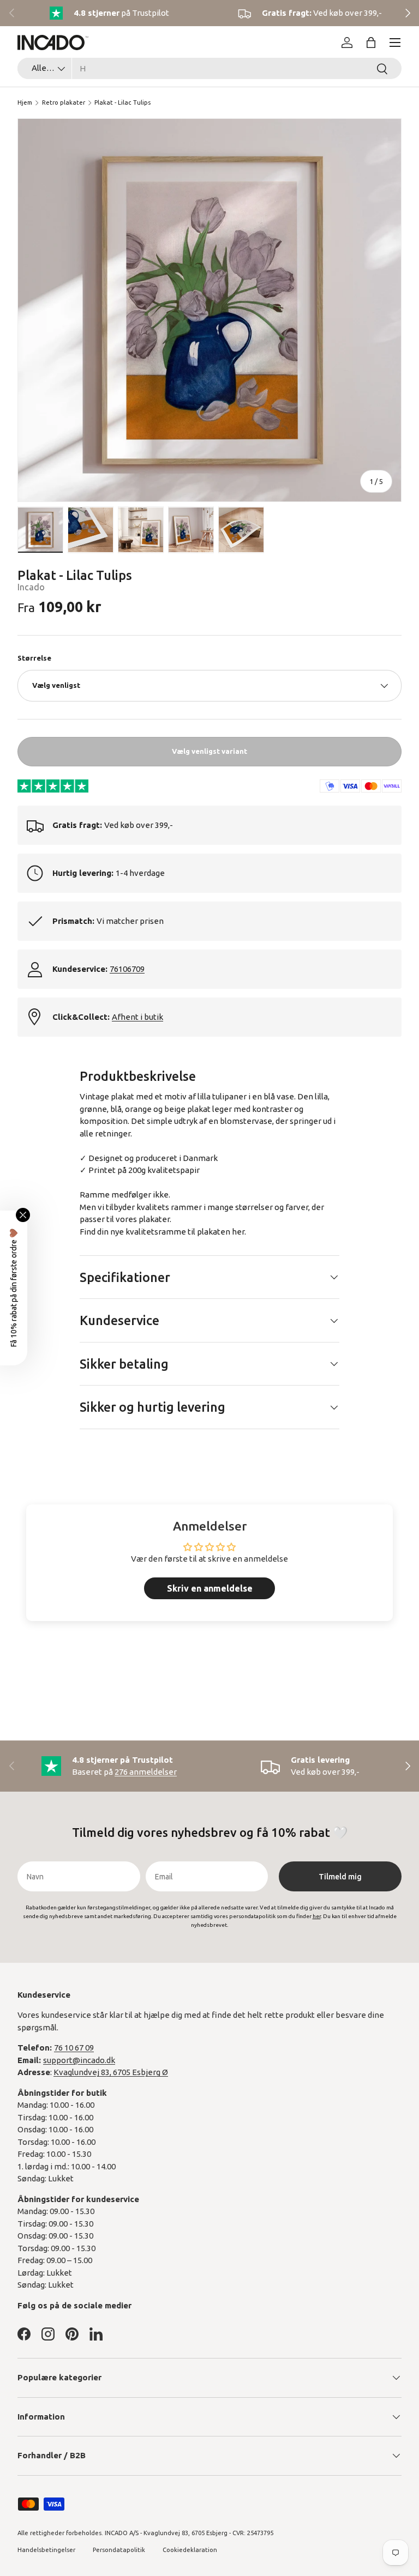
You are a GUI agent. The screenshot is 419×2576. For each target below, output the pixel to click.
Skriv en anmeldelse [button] (210, 1588)
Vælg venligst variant (209, 751)
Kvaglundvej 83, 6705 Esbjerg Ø (111, 2072)
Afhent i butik (137, 1017)
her (238, 1232)
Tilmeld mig (340, 1877)
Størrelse (34, 658)
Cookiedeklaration (190, 2550)
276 (146, 1772)
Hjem (25, 102)
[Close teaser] (23, 1215)
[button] (371, 43)
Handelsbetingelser (46, 2550)
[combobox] (209, 68)
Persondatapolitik (119, 2550)
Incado (31, 587)
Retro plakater (64, 102)
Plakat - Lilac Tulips (122, 102)
